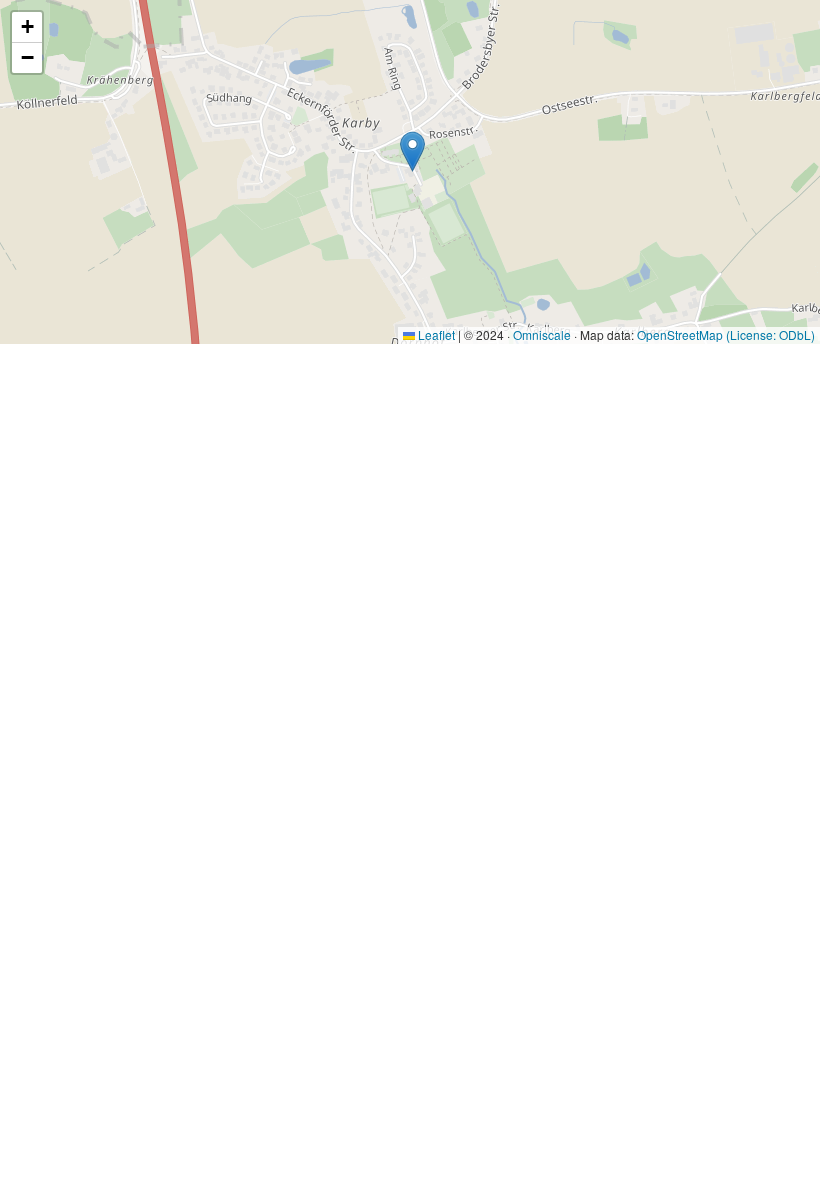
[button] (412, 151)
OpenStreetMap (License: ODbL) (726, 334)
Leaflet (435, 334)
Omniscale (542, 334)
